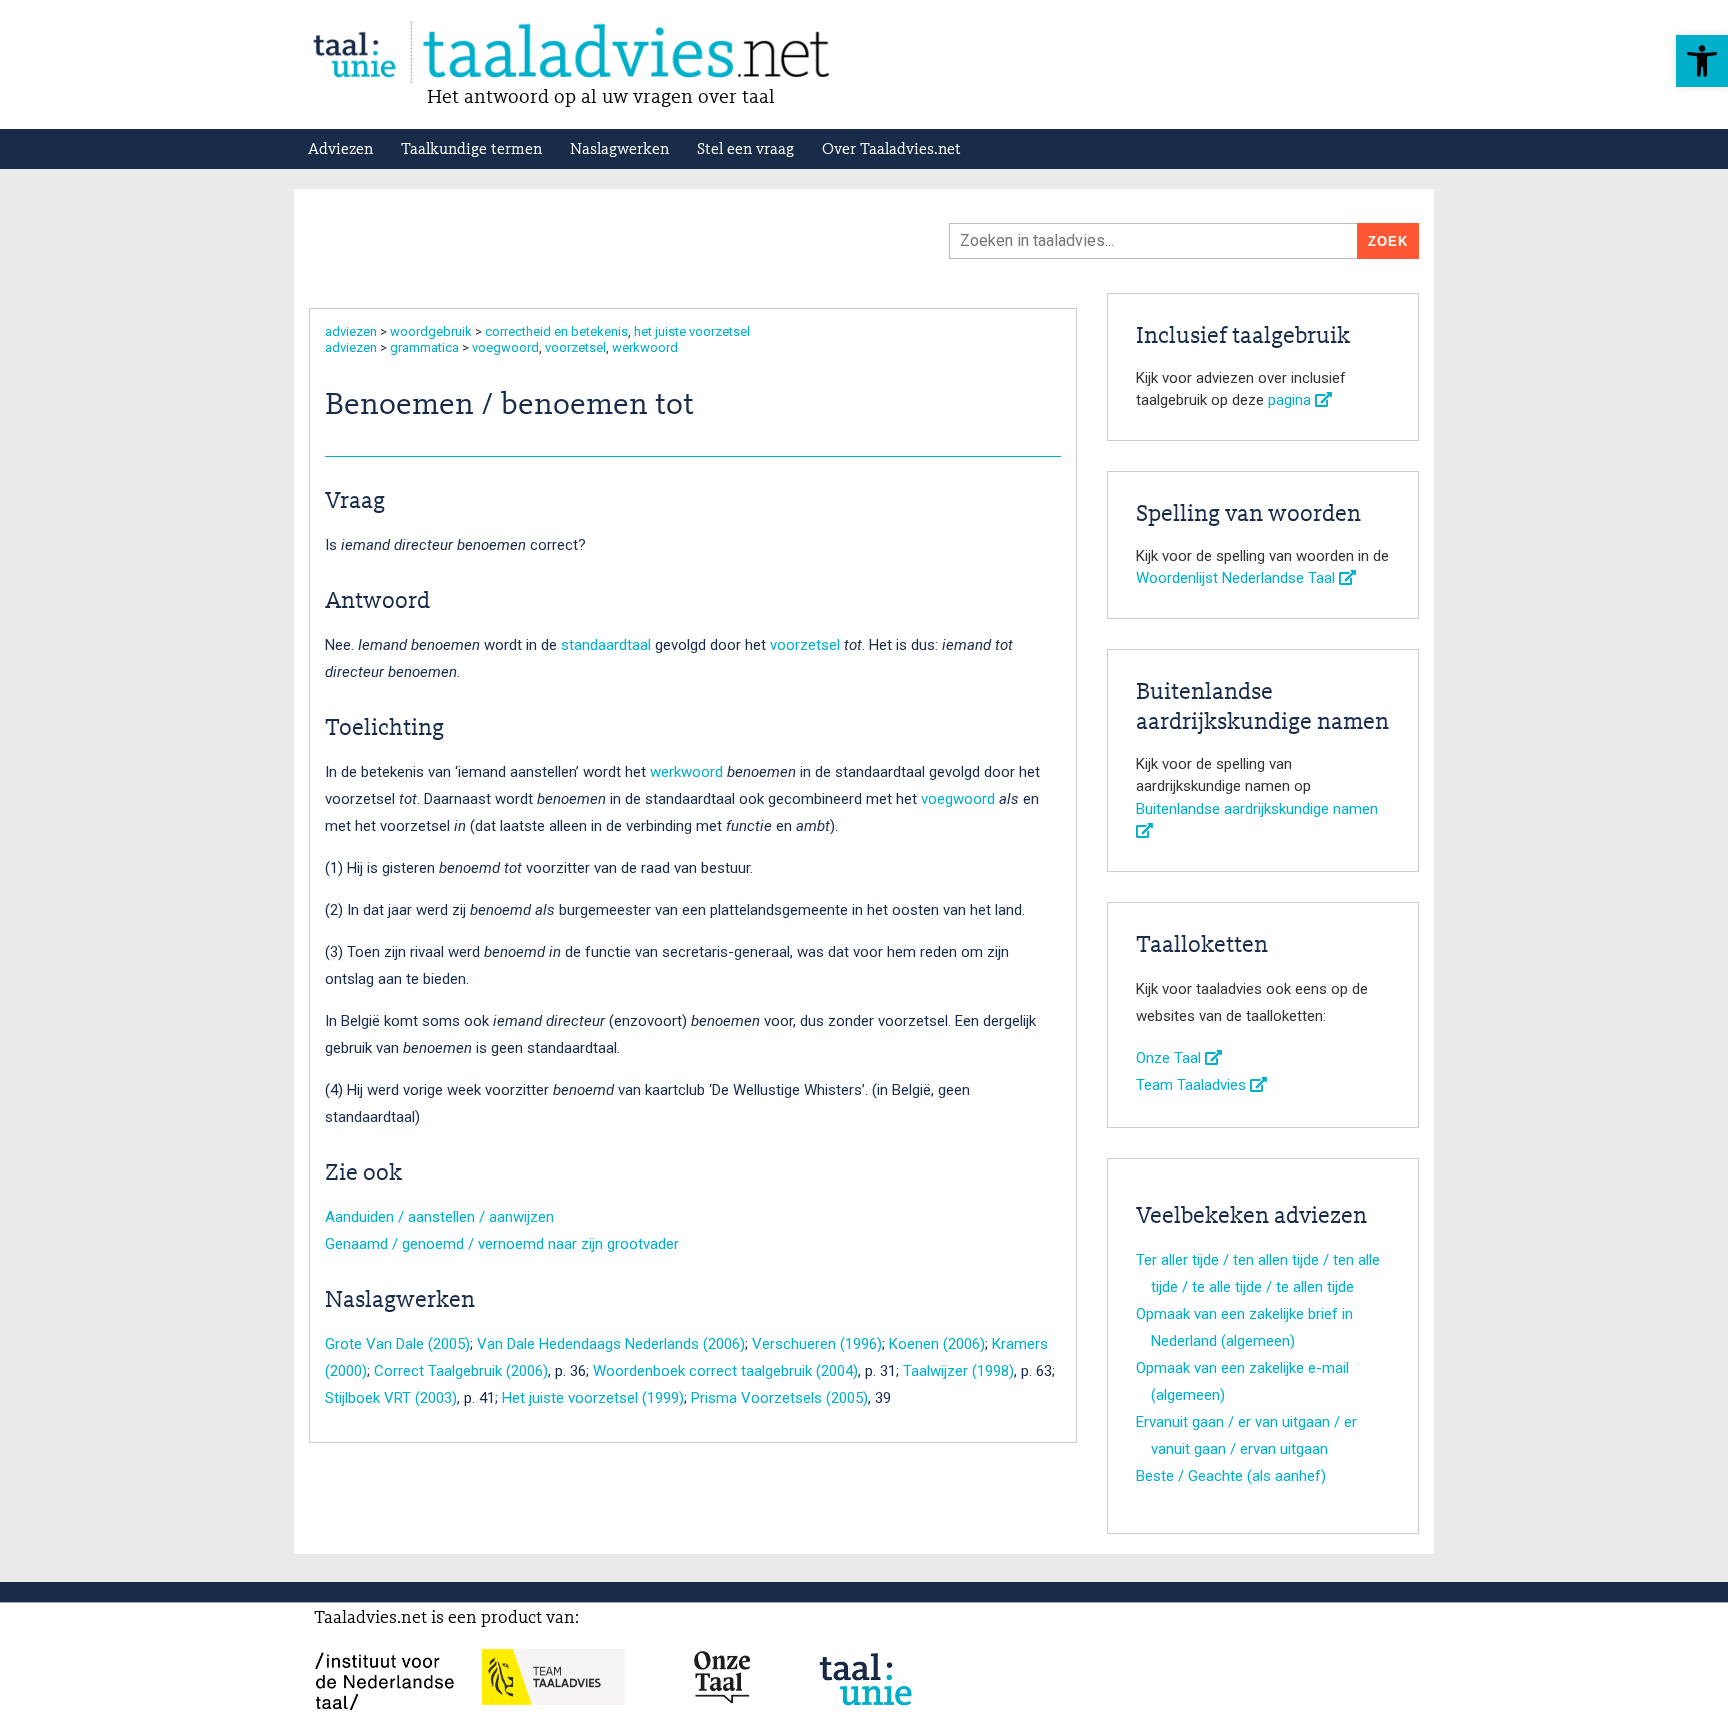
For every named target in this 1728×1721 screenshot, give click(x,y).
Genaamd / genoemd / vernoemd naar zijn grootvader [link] (502, 1244)
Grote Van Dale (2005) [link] (397, 1344)
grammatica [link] (424, 347)
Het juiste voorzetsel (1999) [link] (593, 1398)
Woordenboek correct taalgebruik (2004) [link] (725, 1371)
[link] (1702, 61)
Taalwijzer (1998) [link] (958, 1371)
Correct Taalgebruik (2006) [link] (461, 1371)
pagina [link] (1291, 400)
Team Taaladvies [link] (1193, 1085)
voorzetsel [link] (575, 347)
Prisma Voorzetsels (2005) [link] (779, 1398)
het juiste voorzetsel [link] (692, 331)
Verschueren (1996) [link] (817, 1344)
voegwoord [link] (505, 347)
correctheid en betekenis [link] (556, 331)
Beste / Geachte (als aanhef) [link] (1231, 1476)
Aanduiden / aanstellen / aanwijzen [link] (439, 1217)
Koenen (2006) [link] (937, 1344)
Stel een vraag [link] (745, 150)
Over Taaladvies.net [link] (891, 150)
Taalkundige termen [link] (471, 150)
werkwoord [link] (645, 347)
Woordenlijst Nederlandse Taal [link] (1237, 578)
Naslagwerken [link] (619, 150)
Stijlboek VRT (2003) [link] (391, 1398)
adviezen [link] (351, 331)
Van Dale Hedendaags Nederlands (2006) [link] (611, 1344)
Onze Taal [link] (1170, 1058)
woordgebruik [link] (431, 331)
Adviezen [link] (340, 150)
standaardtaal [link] (606, 645)
